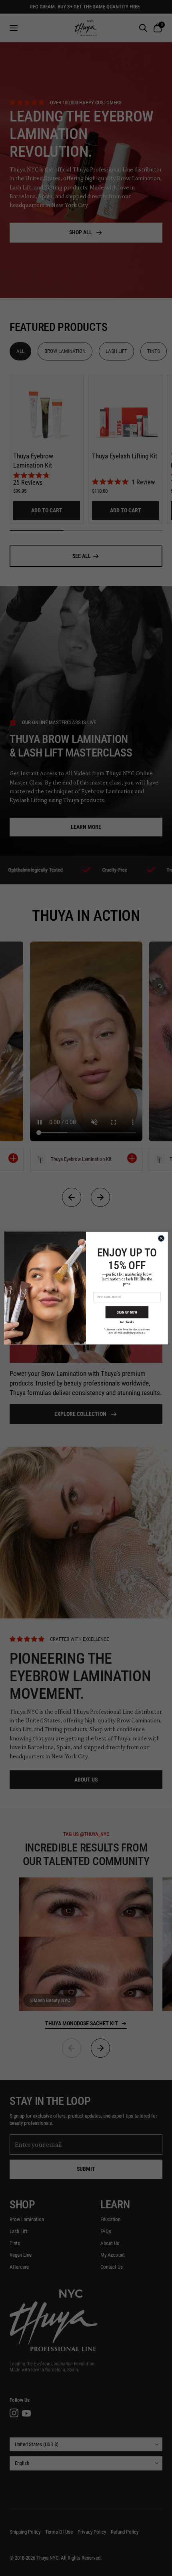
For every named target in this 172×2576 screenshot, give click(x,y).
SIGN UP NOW (127, 1312)
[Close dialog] (161, 1238)
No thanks (127, 1322)
